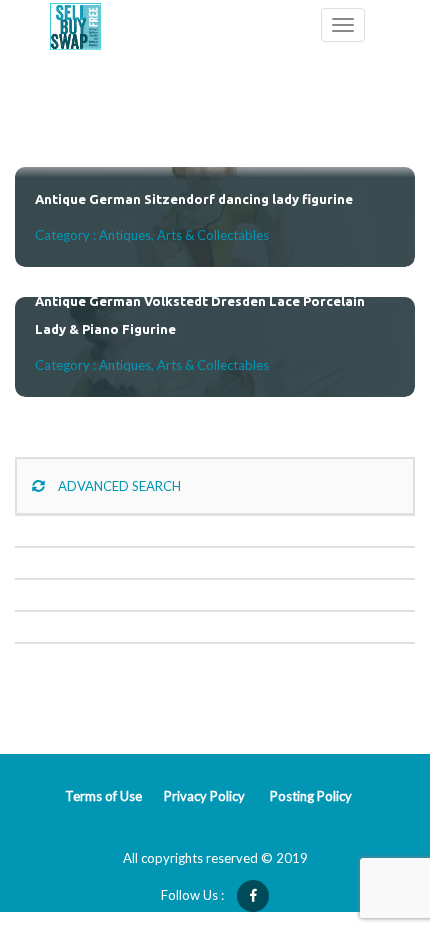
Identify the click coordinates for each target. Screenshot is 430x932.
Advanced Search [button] (118, 486)
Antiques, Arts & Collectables (184, 235)
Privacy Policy (204, 796)
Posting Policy (311, 796)
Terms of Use (103, 796)
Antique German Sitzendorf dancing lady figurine (194, 199)
